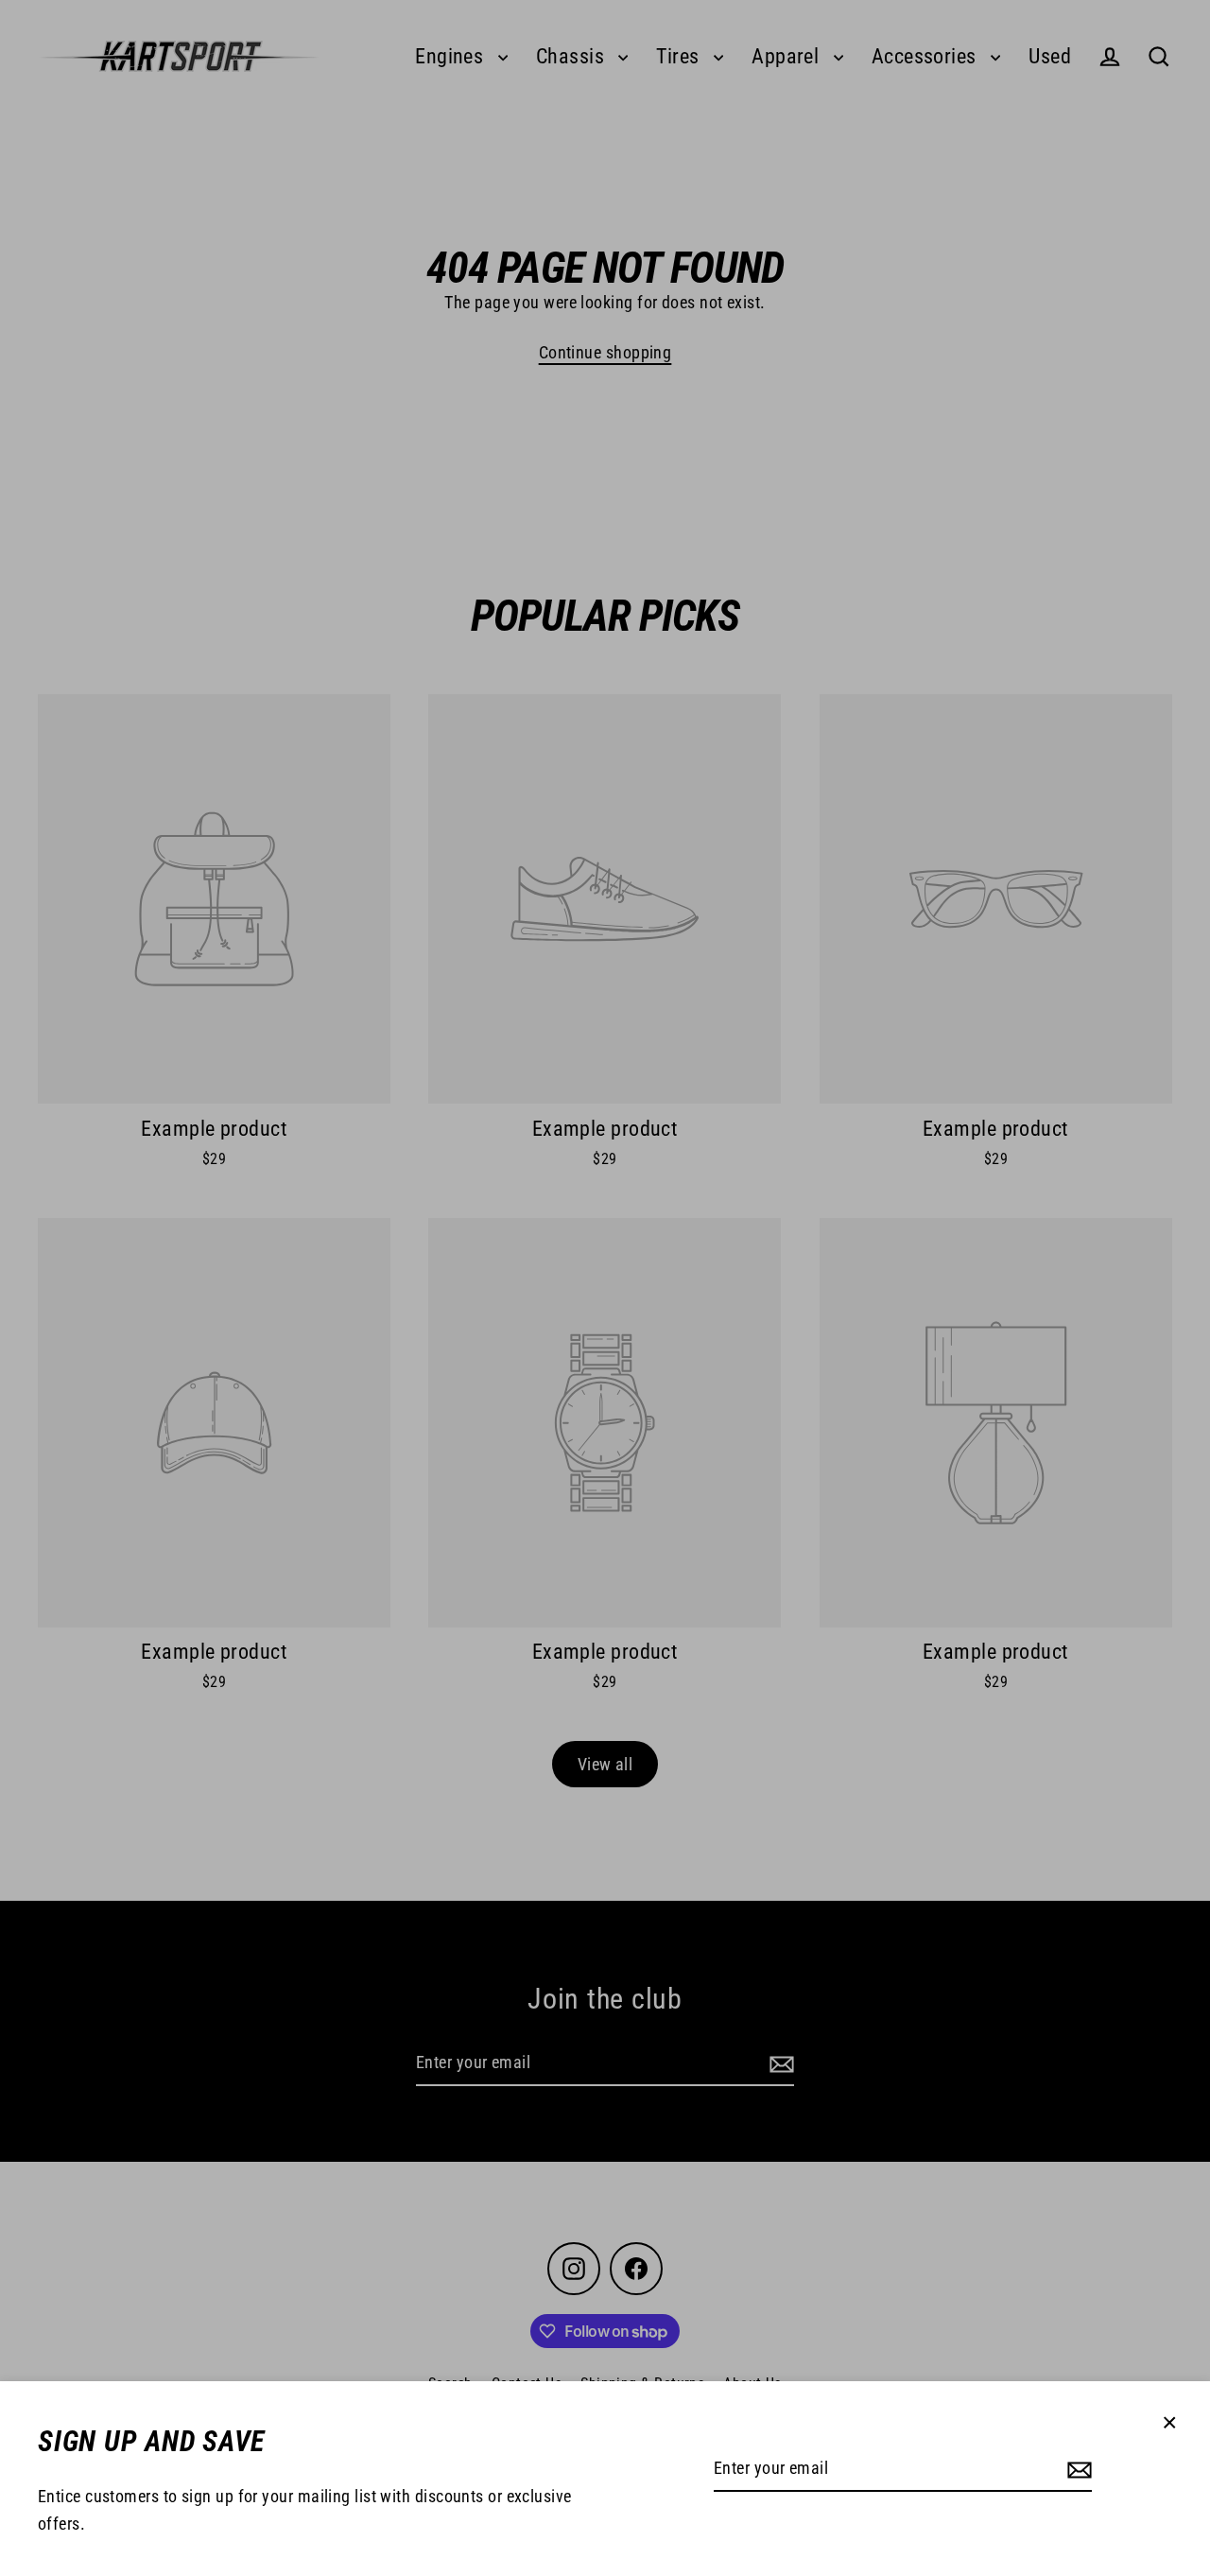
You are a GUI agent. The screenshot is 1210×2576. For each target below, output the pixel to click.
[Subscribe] (1077, 2470)
